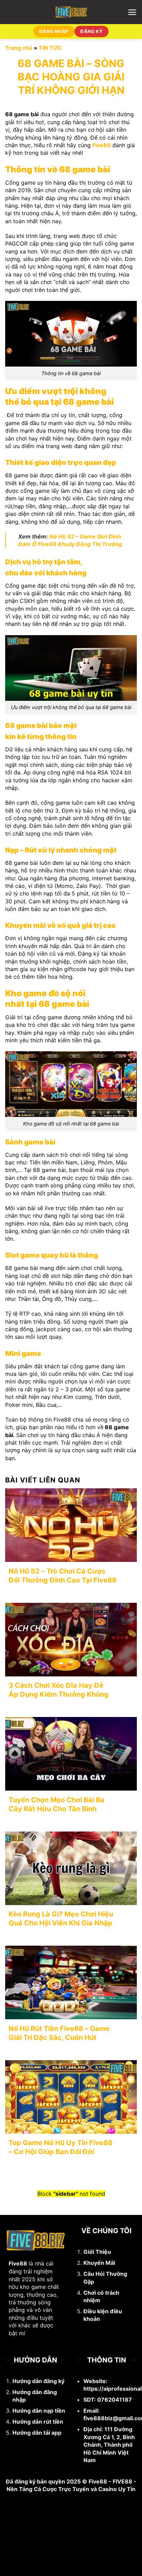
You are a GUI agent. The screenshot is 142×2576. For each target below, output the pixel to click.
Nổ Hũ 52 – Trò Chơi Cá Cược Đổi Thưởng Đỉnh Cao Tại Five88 (63, 1576)
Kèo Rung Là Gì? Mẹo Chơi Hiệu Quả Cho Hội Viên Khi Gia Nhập (61, 1919)
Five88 (102, 145)
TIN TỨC (50, 48)
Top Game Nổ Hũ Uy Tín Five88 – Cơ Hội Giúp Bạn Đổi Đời (60, 2147)
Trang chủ (19, 48)
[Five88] (71, 12)
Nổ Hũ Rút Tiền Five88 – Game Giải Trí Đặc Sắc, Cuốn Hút (59, 2033)
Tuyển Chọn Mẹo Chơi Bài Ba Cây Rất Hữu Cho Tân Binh (57, 1804)
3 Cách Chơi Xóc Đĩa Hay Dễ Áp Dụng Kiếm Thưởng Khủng (59, 1690)
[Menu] (132, 12)
